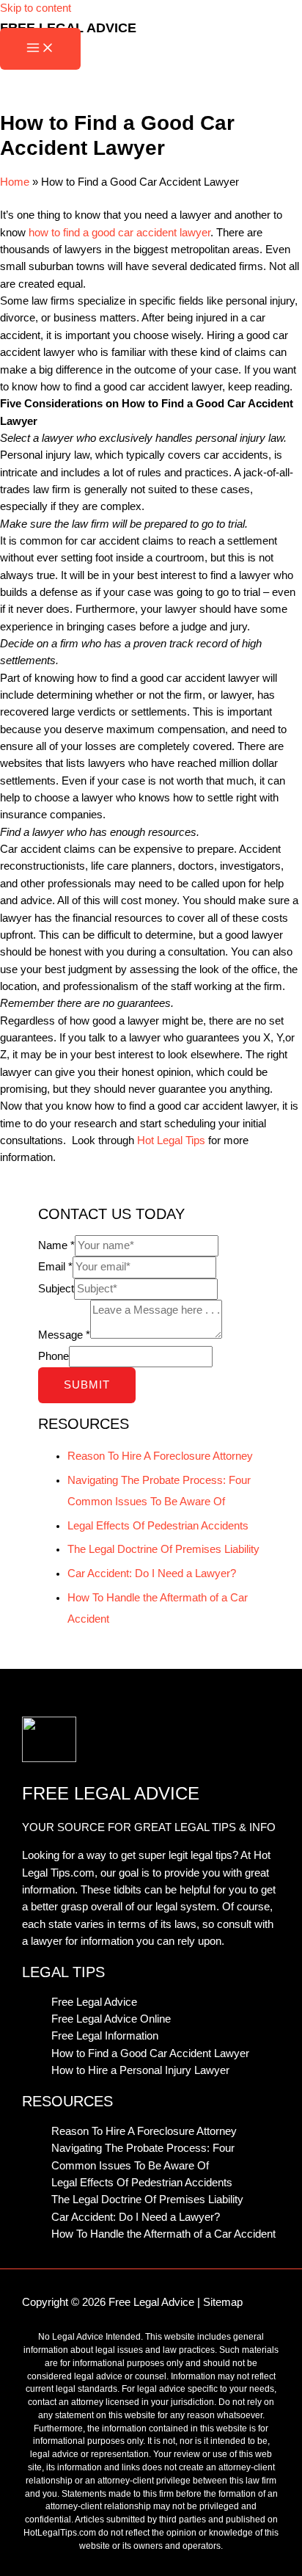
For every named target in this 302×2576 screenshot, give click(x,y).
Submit (87, 1385)
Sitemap (223, 2302)
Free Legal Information (105, 2036)
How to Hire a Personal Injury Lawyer (140, 2070)
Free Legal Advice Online (111, 2019)
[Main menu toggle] (40, 49)
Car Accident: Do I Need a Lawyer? (152, 1573)
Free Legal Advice (94, 2002)
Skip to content (36, 8)
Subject (56, 1289)
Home (15, 182)
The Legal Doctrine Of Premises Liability (163, 1549)
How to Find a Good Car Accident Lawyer (150, 2053)
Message (64, 1335)
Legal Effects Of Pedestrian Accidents (158, 1526)
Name (56, 1245)
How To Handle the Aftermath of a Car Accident (163, 2234)
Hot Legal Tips (171, 1140)
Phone (54, 1356)
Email (55, 1267)
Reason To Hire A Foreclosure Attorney (160, 1456)
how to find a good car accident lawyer (119, 233)
